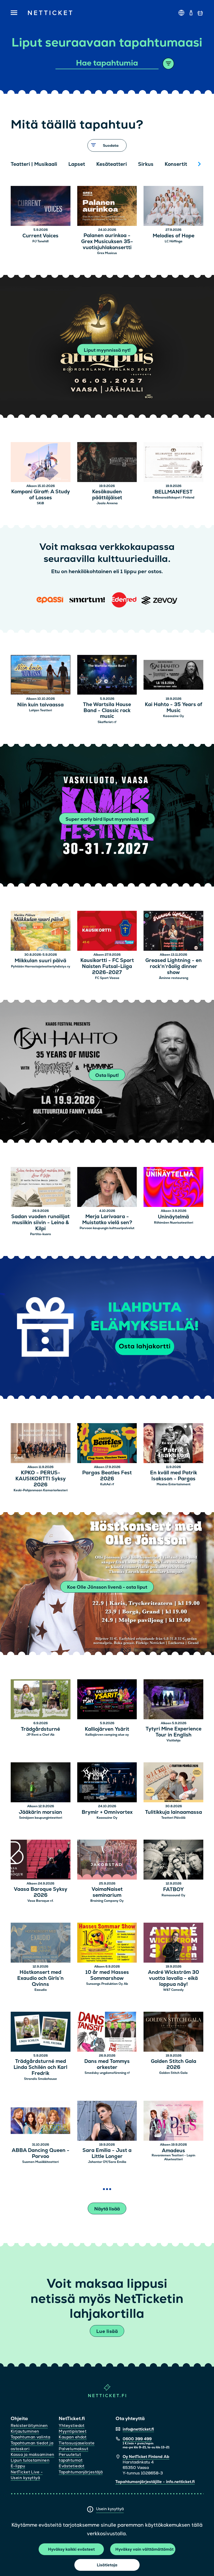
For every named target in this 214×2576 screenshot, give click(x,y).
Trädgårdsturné (40, 1729)
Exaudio (41, 1990)
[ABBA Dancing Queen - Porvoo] (41, 2122)
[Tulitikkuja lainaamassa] (173, 1783)
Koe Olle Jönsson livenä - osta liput (107, 1587)
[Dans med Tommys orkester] (107, 2032)
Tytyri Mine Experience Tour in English (174, 1732)
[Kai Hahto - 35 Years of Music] (173, 676)
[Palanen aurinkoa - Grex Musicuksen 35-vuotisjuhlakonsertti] (107, 207)
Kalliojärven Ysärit (107, 1729)
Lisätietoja (107, 2565)
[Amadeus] (173, 2122)
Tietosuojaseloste (77, 2443)
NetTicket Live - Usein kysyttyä (27, 2475)
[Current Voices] (41, 207)
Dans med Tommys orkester (107, 2064)
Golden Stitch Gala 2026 (174, 2064)
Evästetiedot (72, 2466)
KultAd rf (107, 1484)
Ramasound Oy (173, 1895)
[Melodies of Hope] (173, 207)
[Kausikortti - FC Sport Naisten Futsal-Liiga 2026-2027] (107, 932)
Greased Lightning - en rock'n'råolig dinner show (174, 966)
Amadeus (173, 2151)
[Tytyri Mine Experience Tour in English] (173, 1700)
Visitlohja (174, 1740)
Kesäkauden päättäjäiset (107, 495)
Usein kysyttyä (110, 2509)
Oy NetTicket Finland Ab (146, 2457)
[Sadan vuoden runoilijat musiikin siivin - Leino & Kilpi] (41, 1188)
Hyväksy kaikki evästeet (71, 2549)
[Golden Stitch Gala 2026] (173, 2032)
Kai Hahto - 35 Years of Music (174, 708)
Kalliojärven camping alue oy (107, 1735)
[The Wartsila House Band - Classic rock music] (107, 676)
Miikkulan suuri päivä (40, 961)
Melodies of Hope (174, 236)
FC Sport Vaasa (107, 978)
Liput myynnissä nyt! (107, 350)
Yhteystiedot (72, 2425)
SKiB (40, 503)
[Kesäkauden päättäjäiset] (107, 463)
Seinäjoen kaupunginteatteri (41, 1818)
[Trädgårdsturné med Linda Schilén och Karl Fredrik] (41, 2032)
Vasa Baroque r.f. (40, 1901)
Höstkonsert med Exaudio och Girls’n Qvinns (40, 1978)
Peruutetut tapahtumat (71, 2457)
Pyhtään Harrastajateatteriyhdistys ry (41, 966)
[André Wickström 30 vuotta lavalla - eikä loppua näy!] (173, 1943)
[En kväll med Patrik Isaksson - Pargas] (173, 1444)
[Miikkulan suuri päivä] (41, 932)
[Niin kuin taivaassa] (41, 676)
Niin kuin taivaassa (40, 705)
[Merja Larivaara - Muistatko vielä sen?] (107, 1188)
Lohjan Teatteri (40, 710)
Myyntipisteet (73, 2431)
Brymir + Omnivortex (107, 1812)
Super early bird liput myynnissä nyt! (107, 819)
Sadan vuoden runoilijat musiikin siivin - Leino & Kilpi (40, 1223)
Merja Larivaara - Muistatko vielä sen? (107, 1220)
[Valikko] (14, 13)
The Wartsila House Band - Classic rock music (107, 711)
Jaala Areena (107, 503)
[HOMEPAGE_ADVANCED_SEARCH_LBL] (168, 64)
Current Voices (40, 236)
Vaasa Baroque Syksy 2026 (41, 1892)
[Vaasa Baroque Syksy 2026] (41, 1860)
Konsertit (176, 164)
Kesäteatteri (112, 164)
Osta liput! (107, 1075)
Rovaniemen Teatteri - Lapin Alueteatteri (173, 2157)
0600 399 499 (137, 2439)
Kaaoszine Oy (174, 716)
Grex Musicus (107, 253)
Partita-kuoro (40, 1234)
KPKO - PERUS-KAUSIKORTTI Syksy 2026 (41, 1479)
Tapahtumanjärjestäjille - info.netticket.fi (155, 2482)
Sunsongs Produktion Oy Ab (107, 1984)
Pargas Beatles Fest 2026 (107, 1476)
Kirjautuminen (25, 2431)
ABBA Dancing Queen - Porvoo (41, 2153)
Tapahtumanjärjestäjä (81, 2472)
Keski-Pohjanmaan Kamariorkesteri (41, 1490)
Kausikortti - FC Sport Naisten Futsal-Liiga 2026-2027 (107, 966)
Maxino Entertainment (174, 1484)
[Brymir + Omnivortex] (107, 1783)
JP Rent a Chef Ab (40, 1735)
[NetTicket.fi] (107, 2396)
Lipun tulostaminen (30, 2460)
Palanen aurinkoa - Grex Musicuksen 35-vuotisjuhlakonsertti (107, 242)
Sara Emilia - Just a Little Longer (107, 2153)
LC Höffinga (174, 241)
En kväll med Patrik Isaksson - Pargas (174, 1476)
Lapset (77, 164)
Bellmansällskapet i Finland (173, 497)
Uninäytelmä (173, 1217)
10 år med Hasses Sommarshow (107, 1975)
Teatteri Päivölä (173, 1818)
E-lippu (18, 2466)
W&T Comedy (173, 1990)
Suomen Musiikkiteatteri (40, 2162)
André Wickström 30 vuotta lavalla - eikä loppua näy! (174, 1978)
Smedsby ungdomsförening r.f (107, 2073)
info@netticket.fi (138, 2429)
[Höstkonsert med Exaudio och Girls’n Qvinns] (41, 1943)
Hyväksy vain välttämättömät (144, 2549)
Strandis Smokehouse (40, 2079)
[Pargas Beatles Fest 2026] (107, 1444)
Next (199, 164)
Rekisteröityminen (29, 2425)
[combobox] (107, 63)
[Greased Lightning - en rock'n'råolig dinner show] (173, 932)
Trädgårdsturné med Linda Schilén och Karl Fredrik (40, 2067)
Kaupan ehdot (73, 2437)
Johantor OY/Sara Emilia (107, 2162)
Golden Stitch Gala (173, 2073)
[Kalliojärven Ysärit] (107, 1700)
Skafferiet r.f (107, 722)
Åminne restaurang (174, 978)
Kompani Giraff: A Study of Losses (41, 495)
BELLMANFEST (174, 492)
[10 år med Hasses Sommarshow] (107, 1943)
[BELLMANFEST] (173, 463)
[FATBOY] (173, 1860)
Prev (17, 164)
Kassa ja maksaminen (32, 2454)
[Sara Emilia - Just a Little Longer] (107, 2122)
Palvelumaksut (73, 2449)
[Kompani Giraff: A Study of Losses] (41, 463)
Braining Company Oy (107, 1901)
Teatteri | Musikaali (34, 164)
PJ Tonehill (40, 241)
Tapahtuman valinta (30, 2437)
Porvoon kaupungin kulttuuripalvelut (107, 1228)
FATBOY (173, 1890)
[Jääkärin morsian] (41, 1783)
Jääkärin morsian (40, 1812)
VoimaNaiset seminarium (107, 1892)
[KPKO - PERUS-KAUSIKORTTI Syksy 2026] (41, 1444)
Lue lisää (107, 2331)
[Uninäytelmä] (173, 1188)
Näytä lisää (107, 2209)
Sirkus (146, 164)
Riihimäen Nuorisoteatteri (174, 1223)
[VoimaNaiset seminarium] (107, 1860)
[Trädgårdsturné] (41, 1700)
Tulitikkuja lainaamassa (174, 1812)
